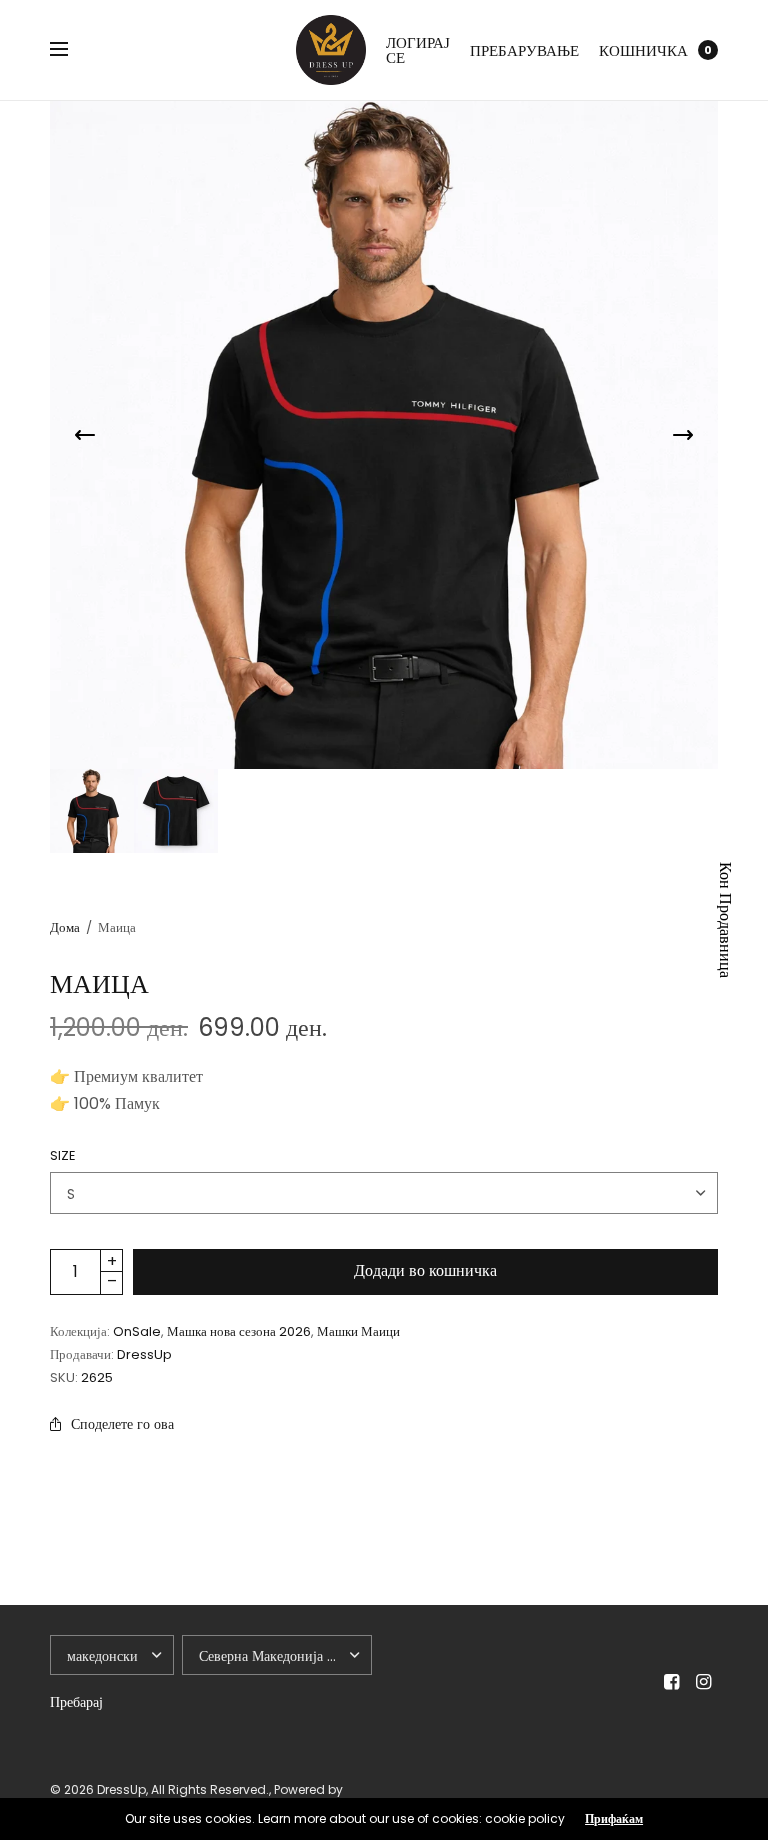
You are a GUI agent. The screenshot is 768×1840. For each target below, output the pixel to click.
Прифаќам (614, 1819)
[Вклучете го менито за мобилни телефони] (72, 50)
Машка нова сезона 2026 (239, 1331)
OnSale (137, 1331)
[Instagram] (704, 1682)
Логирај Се (418, 50)
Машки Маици (358, 1331)
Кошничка (643, 50)
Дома (65, 927)
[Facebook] (672, 1682)
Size (63, 1155)
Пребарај (76, 1702)
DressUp (144, 1354)
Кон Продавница (725, 920)
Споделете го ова (122, 1424)
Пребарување (524, 50)
